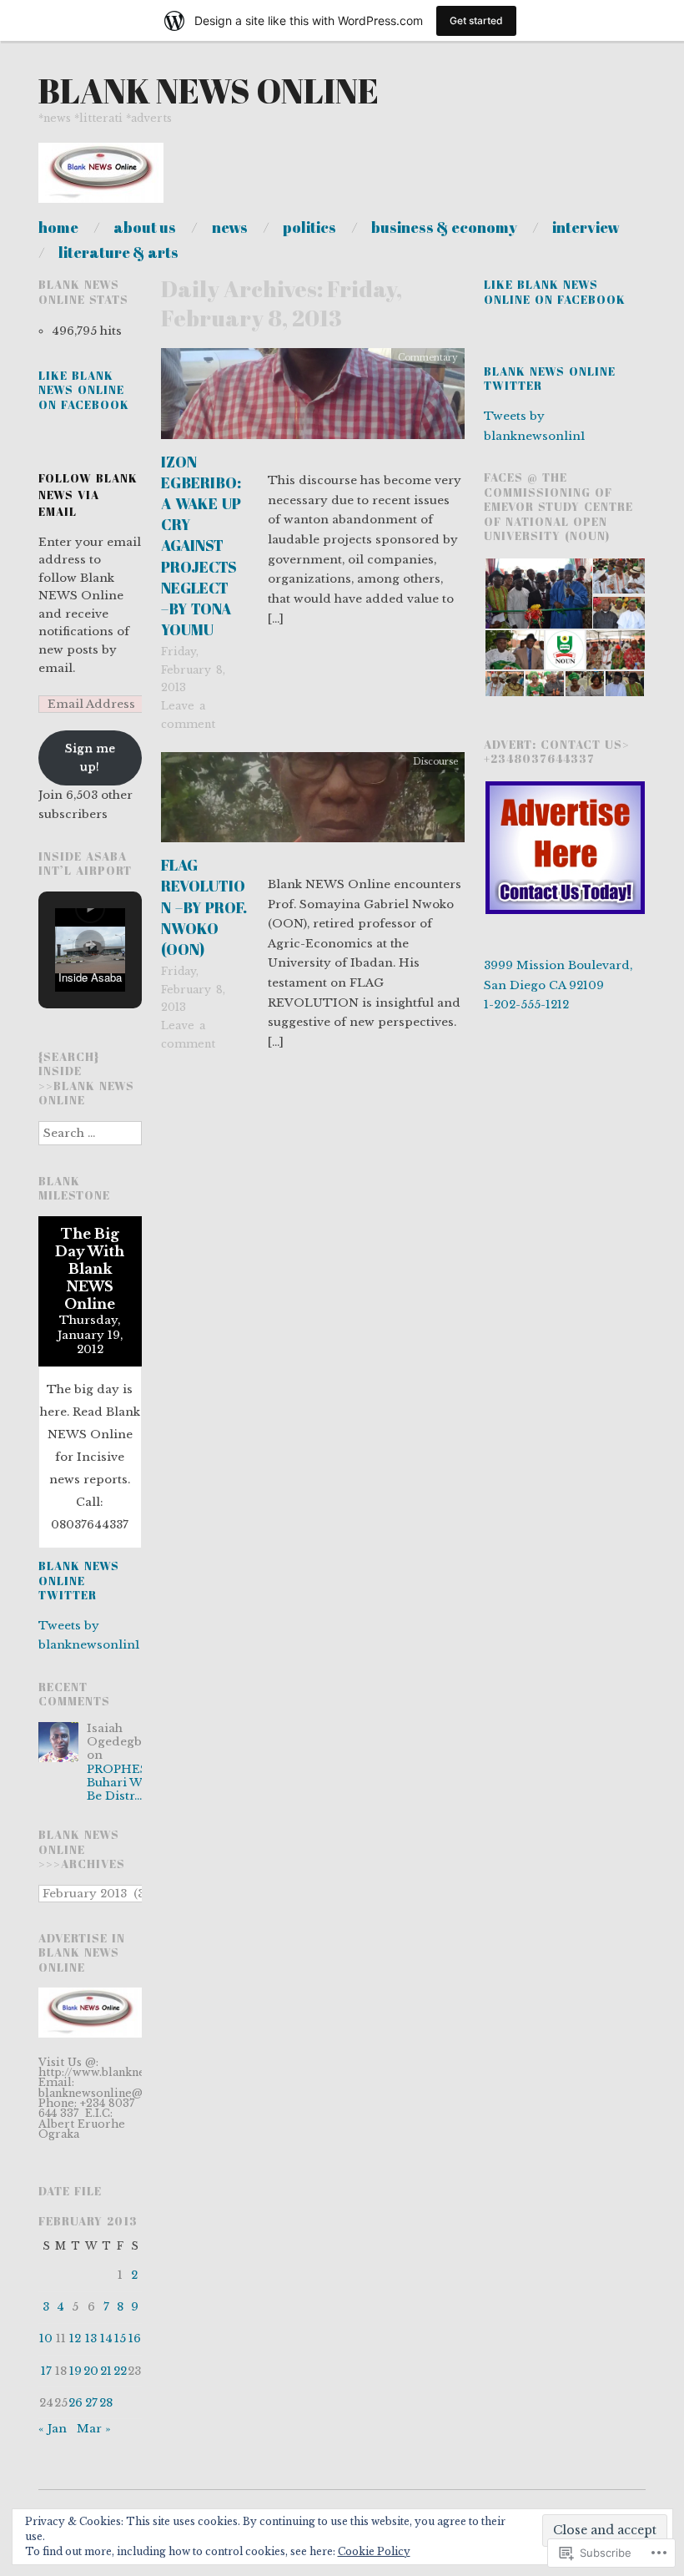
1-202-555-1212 (526, 1005)
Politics (309, 227)
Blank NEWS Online (209, 91)
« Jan (53, 2429)
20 (91, 2371)
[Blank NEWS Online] (101, 181)
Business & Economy (444, 227)
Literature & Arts (118, 252)
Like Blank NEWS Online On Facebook (84, 390)
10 (46, 2339)
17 (46, 2371)
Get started (476, 20)
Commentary (428, 358)
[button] (90, 908)
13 (91, 2339)
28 (106, 2403)
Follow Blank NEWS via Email (88, 495)
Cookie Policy (374, 2551)
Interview (586, 227)
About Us (145, 227)
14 (106, 2339)
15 (120, 2339)
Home (58, 227)
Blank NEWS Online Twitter (79, 1581)
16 (135, 2339)
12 (75, 2339)
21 (106, 2371)
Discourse (435, 762)
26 (75, 2403)
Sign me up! (90, 758)
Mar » (94, 2429)
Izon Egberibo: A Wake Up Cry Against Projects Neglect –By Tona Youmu (201, 546)
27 (91, 2403)
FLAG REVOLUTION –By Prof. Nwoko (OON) (204, 907)
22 (120, 2371)
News (230, 227)
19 (75, 2371)
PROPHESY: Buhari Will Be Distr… (123, 1783)
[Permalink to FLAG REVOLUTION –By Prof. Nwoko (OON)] (313, 803)
